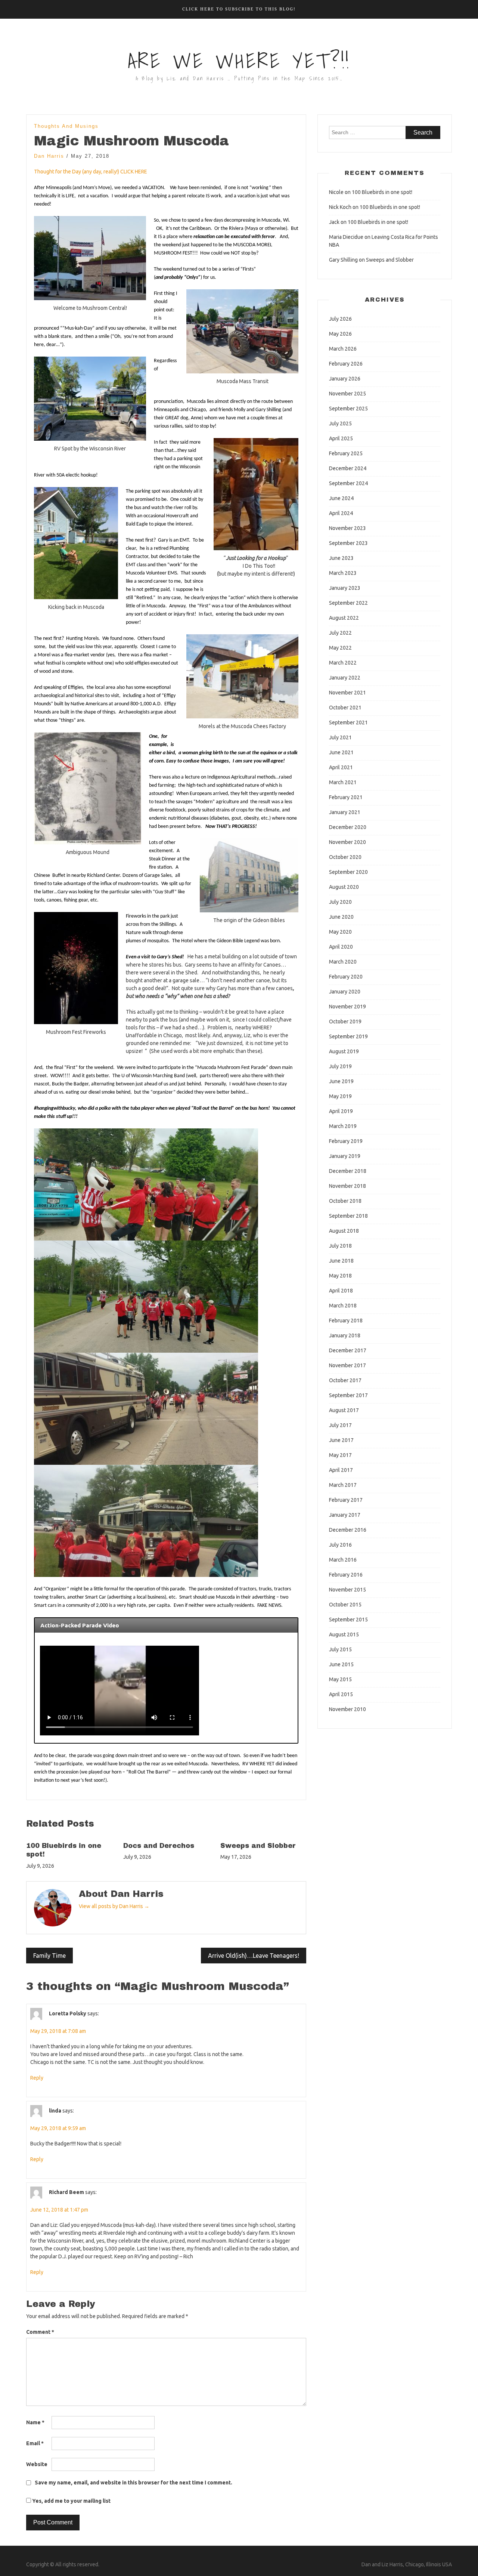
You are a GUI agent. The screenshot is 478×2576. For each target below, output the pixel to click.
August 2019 (344, 1051)
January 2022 (345, 678)
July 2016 (340, 1545)
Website (37, 2464)
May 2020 (340, 932)
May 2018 (340, 1276)
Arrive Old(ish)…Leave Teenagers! (254, 1956)
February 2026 (346, 364)
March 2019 (343, 1126)
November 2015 (347, 1590)
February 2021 (346, 797)
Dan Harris (49, 156)
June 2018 (341, 1261)
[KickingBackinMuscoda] (76, 543)
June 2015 (341, 1664)
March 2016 (343, 1560)
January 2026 (345, 379)
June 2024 (341, 498)
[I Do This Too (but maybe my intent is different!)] (256, 494)
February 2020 (346, 977)
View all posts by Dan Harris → (114, 1906)
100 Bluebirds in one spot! (382, 192)
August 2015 (344, 1634)
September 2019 (348, 1036)
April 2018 (341, 1291)
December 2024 (348, 468)
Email (35, 2443)
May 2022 (340, 648)
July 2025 (340, 423)
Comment (40, 2332)
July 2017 (340, 1425)
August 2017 (344, 1410)
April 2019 (341, 1111)
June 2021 (341, 752)
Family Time (49, 1956)
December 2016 (348, 1530)
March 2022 (343, 663)
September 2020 (348, 872)
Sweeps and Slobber (258, 1846)
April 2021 (341, 767)
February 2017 (346, 1500)
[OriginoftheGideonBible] (249, 875)
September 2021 (348, 722)
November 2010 (347, 1709)
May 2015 (340, 1679)
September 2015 (348, 1620)
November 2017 (347, 1365)
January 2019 (345, 1156)
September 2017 (348, 1395)
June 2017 (341, 1440)
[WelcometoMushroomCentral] (90, 258)
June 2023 (341, 558)
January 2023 (345, 588)
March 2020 (343, 962)
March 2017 (343, 1485)
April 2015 (341, 1694)
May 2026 (340, 334)
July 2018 (340, 1246)
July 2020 (340, 902)
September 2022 (348, 603)
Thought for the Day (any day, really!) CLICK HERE (91, 172)
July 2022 (340, 633)
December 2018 (348, 1171)
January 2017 (345, 1515)
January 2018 (345, 1335)
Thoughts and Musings (66, 126)
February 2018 (346, 1321)
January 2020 (345, 992)
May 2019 (340, 1096)
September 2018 (348, 1216)
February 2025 (346, 453)
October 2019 (345, 1022)
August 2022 (344, 618)
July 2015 (340, 1649)
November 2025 (347, 394)
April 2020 (341, 947)
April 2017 (341, 1470)
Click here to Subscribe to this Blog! (239, 9)
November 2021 (347, 693)
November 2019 (347, 1007)
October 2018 (345, 1201)
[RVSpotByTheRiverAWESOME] (90, 399)
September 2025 (348, 409)
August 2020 (344, 887)
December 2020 (348, 827)
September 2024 (348, 483)
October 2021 (345, 708)
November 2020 (347, 842)
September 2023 (348, 543)
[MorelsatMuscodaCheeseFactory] (242, 676)
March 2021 (343, 782)
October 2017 (345, 1380)
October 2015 (345, 1605)
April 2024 (341, 513)
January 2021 (345, 812)
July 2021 (340, 737)
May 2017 (340, 1455)
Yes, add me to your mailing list (71, 2501)
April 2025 (341, 438)
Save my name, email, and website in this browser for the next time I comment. (134, 2483)
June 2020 (341, 917)
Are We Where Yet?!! (239, 61)
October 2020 (345, 857)
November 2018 (347, 1186)
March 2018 (343, 1306)
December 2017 (348, 1350)
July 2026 (340, 319)
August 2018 (344, 1231)
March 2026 (343, 349)
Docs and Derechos (159, 1846)
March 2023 (343, 573)
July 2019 (340, 1066)
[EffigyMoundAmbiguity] (88, 788)
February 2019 (346, 1141)
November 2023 (347, 528)
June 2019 (341, 1081)
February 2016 (346, 1575)
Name (35, 2422)
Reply (37, 2078)
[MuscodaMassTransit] (242, 331)
